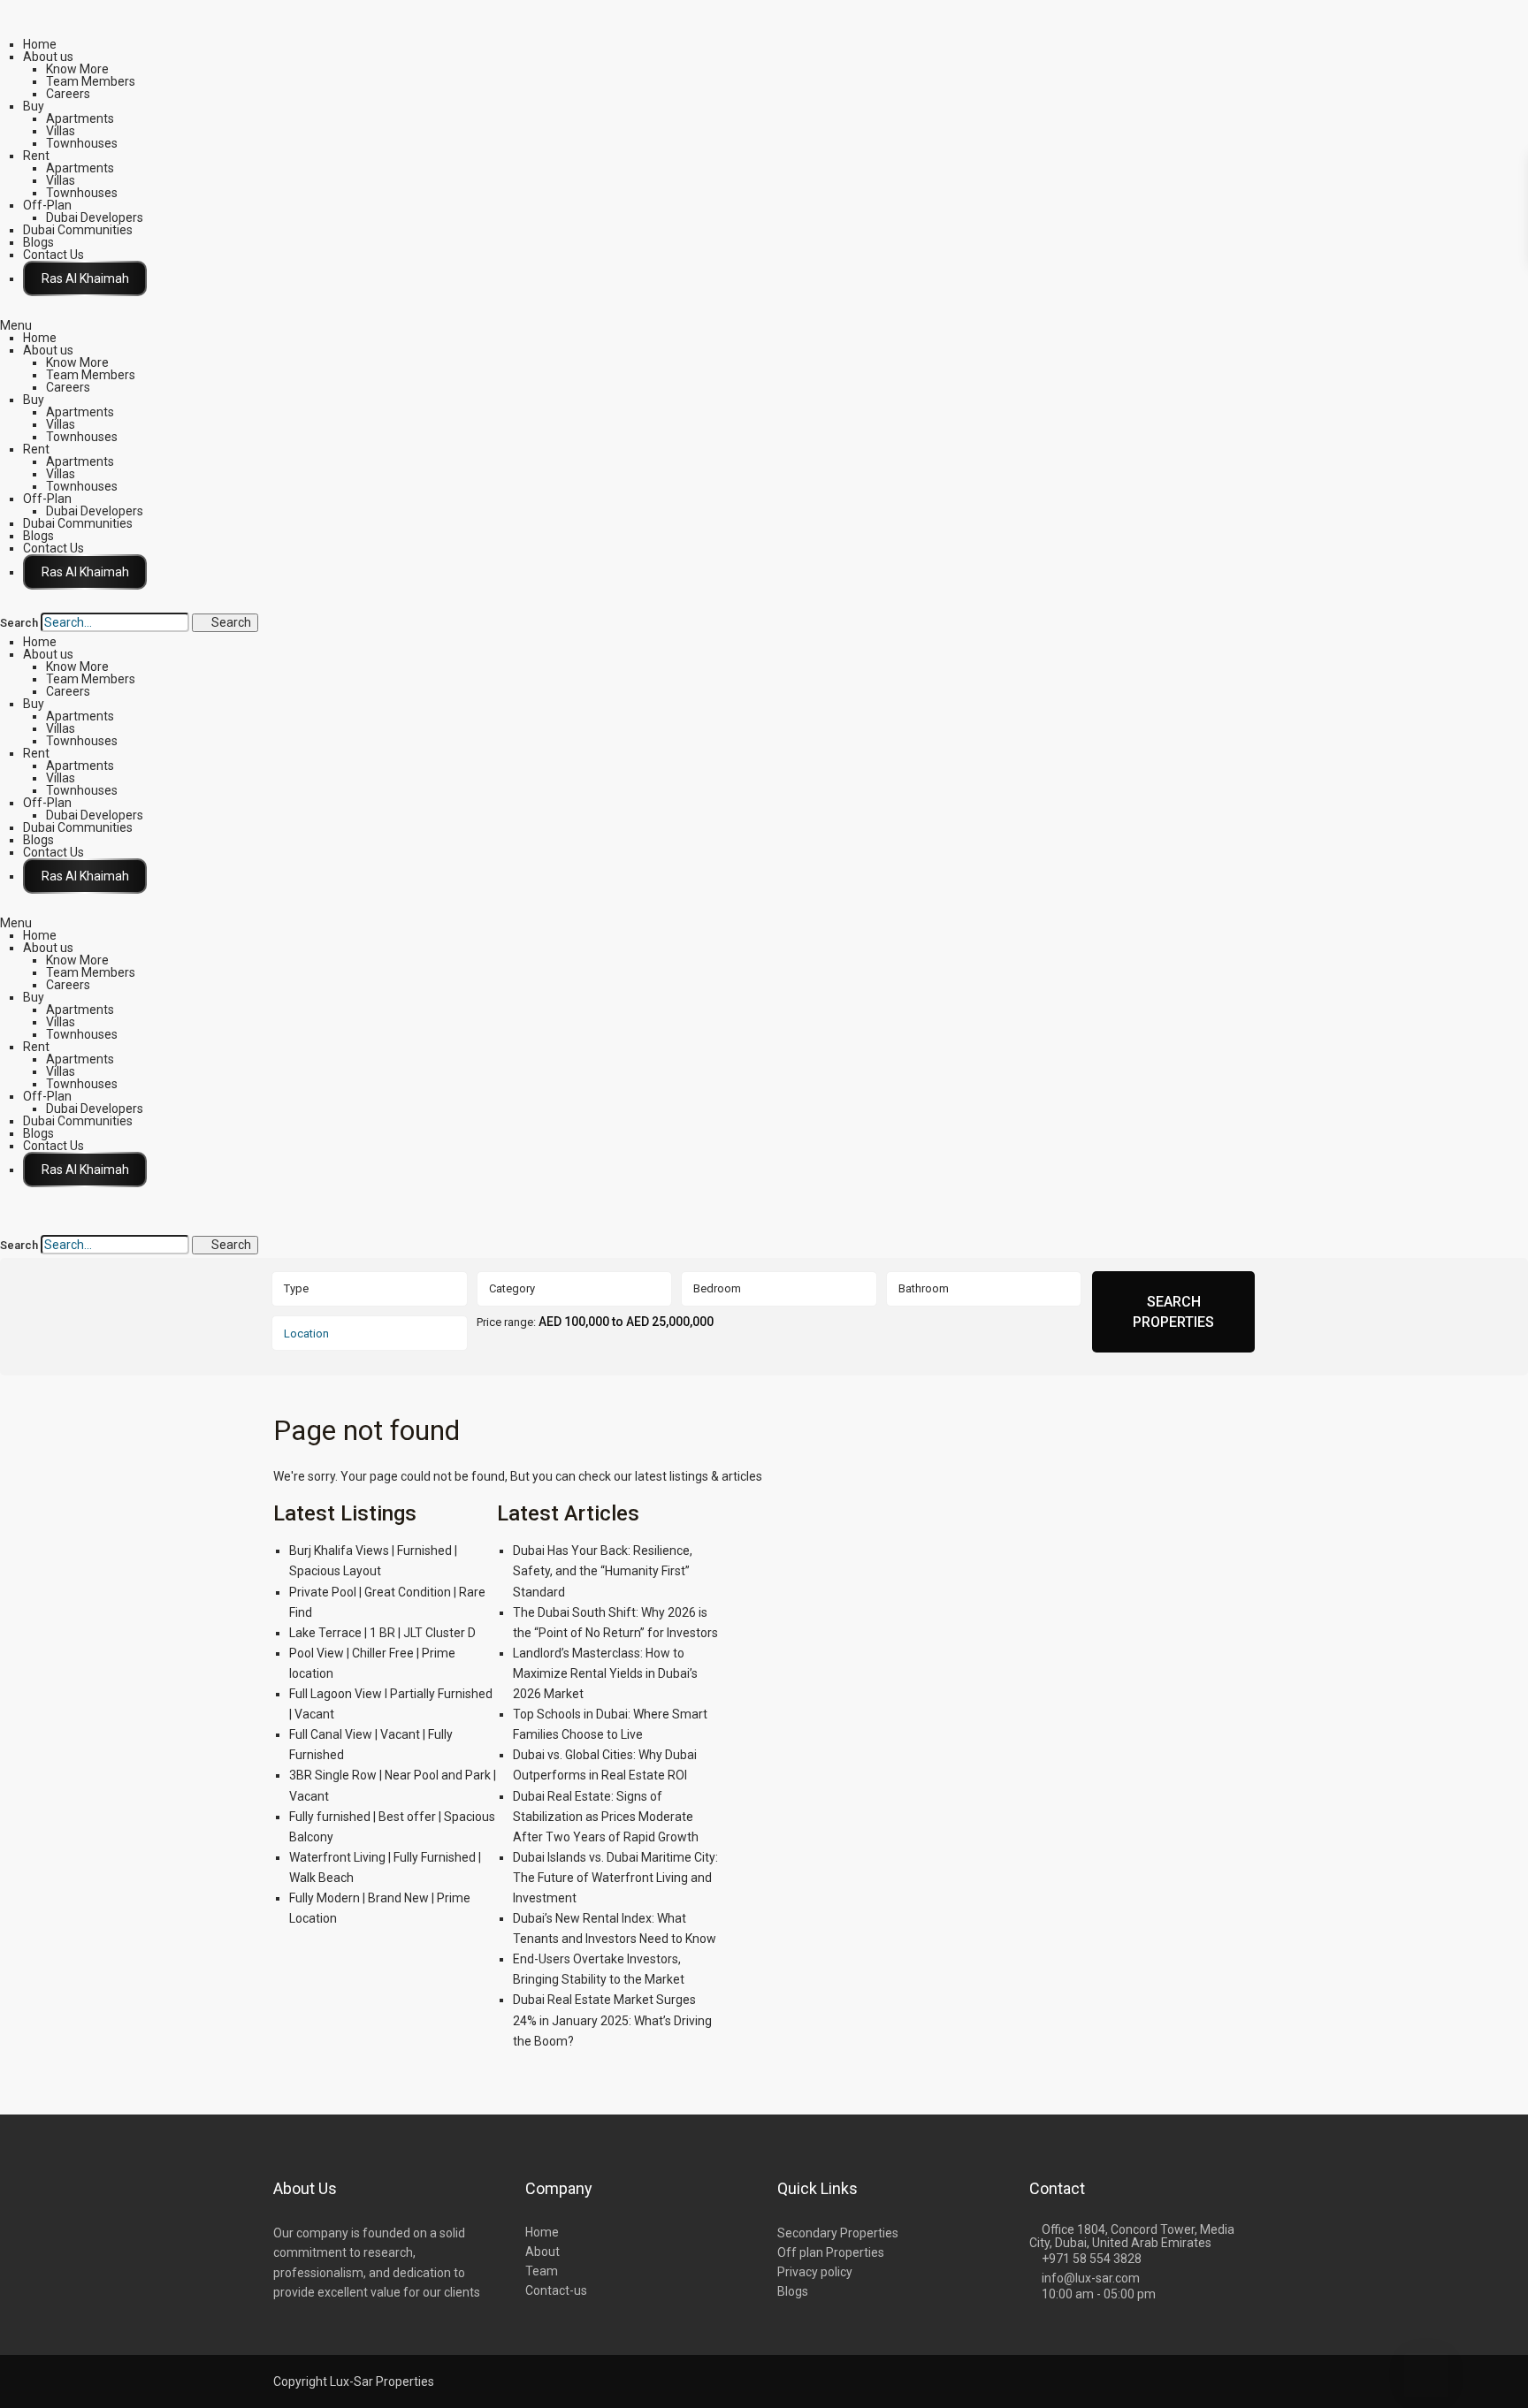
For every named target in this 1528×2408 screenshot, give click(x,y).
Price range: (506, 1322)
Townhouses (82, 143)
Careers (68, 94)
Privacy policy (815, 2272)
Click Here (85, 278)
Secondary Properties (838, 2233)
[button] (764, 325)
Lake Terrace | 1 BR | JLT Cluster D (382, 1633)
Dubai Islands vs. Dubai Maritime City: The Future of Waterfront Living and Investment (615, 1878)
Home (40, 44)
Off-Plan (47, 205)
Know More (77, 69)
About (542, 2252)
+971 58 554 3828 (1092, 2259)
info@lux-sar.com (1091, 2278)
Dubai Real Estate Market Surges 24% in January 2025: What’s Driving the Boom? (612, 2020)
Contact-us (556, 2290)
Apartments (80, 118)
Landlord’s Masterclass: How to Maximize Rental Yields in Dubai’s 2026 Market (605, 1673)
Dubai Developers (95, 217)
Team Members (91, 81)
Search (19, 623)
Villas (61, 131)
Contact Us (53, 255)
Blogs (38, 242)
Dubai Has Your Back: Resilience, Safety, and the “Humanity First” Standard (603, 1571)
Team (542, 2271)
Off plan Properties (831, 2252)
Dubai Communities (78, 230)
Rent (36, 156)
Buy (34, 106)
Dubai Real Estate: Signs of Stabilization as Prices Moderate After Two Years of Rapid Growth (606, 1817)
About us (48, 57)
